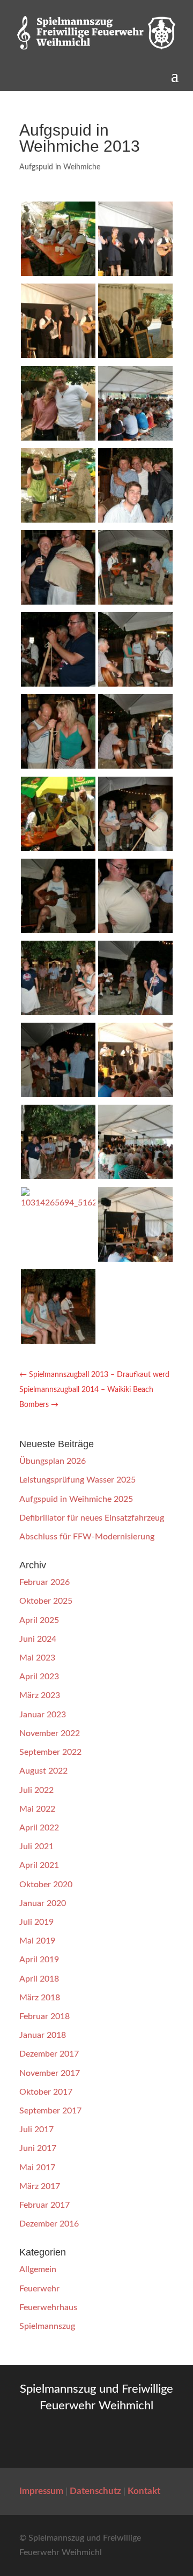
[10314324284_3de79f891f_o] (135, 355)
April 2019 (39, 1960)
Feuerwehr (39, 2289)
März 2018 (40, 1998)
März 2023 (40, 1695)
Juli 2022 (36, 1790)
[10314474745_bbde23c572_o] (58, 766)
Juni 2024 (38, 1639)
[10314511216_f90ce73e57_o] (135, 766)
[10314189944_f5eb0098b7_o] (58, 930)
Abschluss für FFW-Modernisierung (87, 1537)
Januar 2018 (43, 2035)
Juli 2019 (36, 1922)
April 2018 (39, 1979)
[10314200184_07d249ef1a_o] (135, 930)
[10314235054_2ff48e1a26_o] (135, 1012)
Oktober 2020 (46, 1885)
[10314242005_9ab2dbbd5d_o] (58, 1095)
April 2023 (39, 1677)
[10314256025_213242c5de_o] (58, 1177)
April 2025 (39, 1620)
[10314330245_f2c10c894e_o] (58, 438)
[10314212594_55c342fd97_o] (58, 1012)
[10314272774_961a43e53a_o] (135, 1259)
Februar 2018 (44, 2016)
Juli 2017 (36, 2130)
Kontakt (144, 2491)
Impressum (41, 2491)
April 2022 (39, 1828)
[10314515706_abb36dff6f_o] (135, 848)
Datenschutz (95, 2491)
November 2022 (50, 1733)
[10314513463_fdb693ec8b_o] (58, 848)
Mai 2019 (37, 1941)
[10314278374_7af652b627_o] (58, 1341)
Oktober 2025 (46, 1601)
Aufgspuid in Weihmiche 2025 (76, 1499)
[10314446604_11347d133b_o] (135, 684)
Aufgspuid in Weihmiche (60, 167)
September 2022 (50, 1752)
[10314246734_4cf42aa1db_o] (135, 1095)
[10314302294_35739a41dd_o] (58, 273)
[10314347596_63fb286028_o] (135, 438)
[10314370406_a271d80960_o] (58, 520)
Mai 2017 (37, 2168)
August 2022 (43, 1771)
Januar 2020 (43, 1903)
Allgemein (38, 2269)
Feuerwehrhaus (48, 2307)
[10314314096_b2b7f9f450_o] (58, 355)
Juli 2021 (36, 1847)
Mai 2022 (37, 1809)
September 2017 (50, 2111)
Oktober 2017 (46, 2092)
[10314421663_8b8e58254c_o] (58, 684)
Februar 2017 (44, 2205)
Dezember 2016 (49, 2224)
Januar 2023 (43, 1715)
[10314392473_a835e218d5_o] (58, 602)
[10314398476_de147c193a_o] (135, 602)
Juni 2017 (38, 2148)
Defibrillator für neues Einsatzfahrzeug (92, 1518)
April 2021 (39, 1865)
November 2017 (50, 2073)
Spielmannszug (47, 2326)
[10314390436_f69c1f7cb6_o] (135, 520)
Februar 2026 (44, 1582)
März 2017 (40, 2186)
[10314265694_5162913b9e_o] (58, 1203)
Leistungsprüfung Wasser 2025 (77, 1480)
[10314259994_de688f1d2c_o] (135, 1177)
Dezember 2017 (49, 2054)
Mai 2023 (37, 1658)
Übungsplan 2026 (53, 1461)
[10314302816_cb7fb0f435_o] (135, 273)
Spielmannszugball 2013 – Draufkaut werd (94, 1375)
